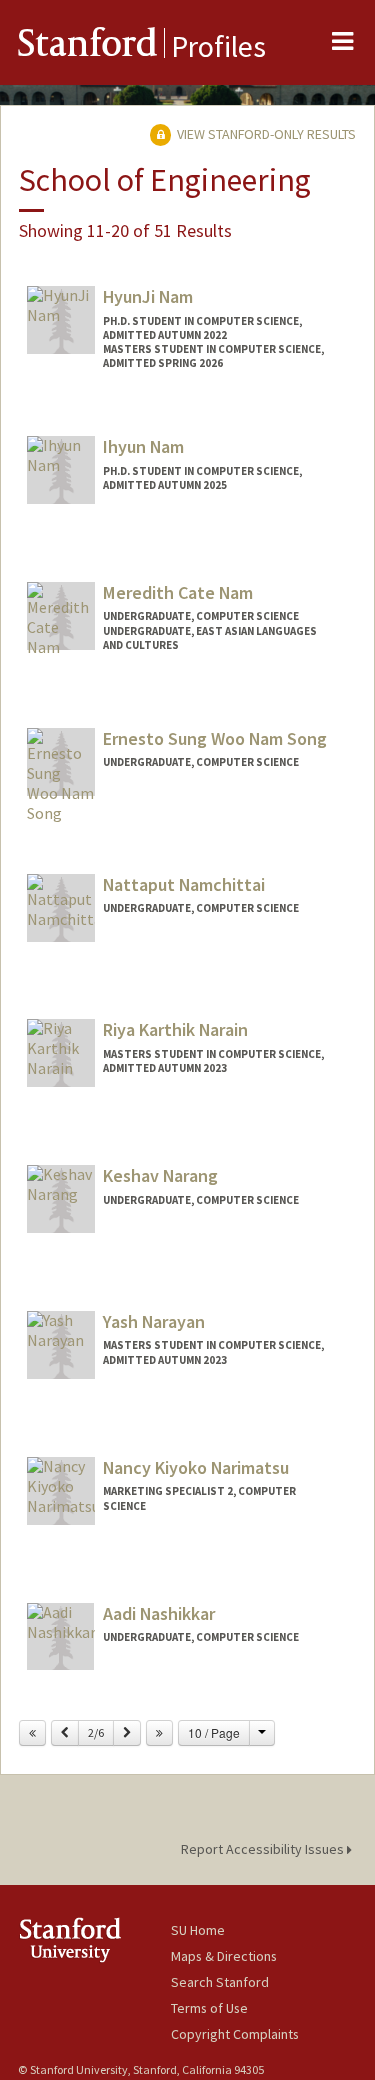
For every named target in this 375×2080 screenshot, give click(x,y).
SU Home (198, 1930)
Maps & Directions (224, 1956)
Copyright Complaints (235, 2034)
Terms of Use (209, 2008)
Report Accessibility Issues (264, 1849)
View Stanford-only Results (265, 134)
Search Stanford (220, 1982)
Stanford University (94, 1939)
